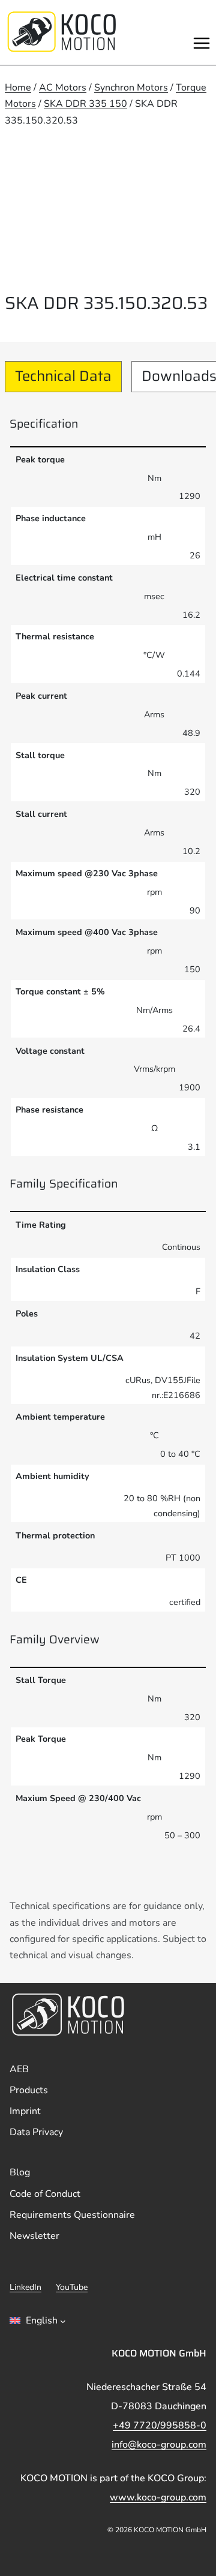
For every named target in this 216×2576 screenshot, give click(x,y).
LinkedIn (25, 2287)
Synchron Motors (131, 88)
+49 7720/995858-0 (160, 2425)
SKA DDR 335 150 (85, 104)
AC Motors (63, 88)
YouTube (72, 2287)
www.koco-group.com (158, 2497)
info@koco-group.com (159, 2445)
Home (18, 88)
